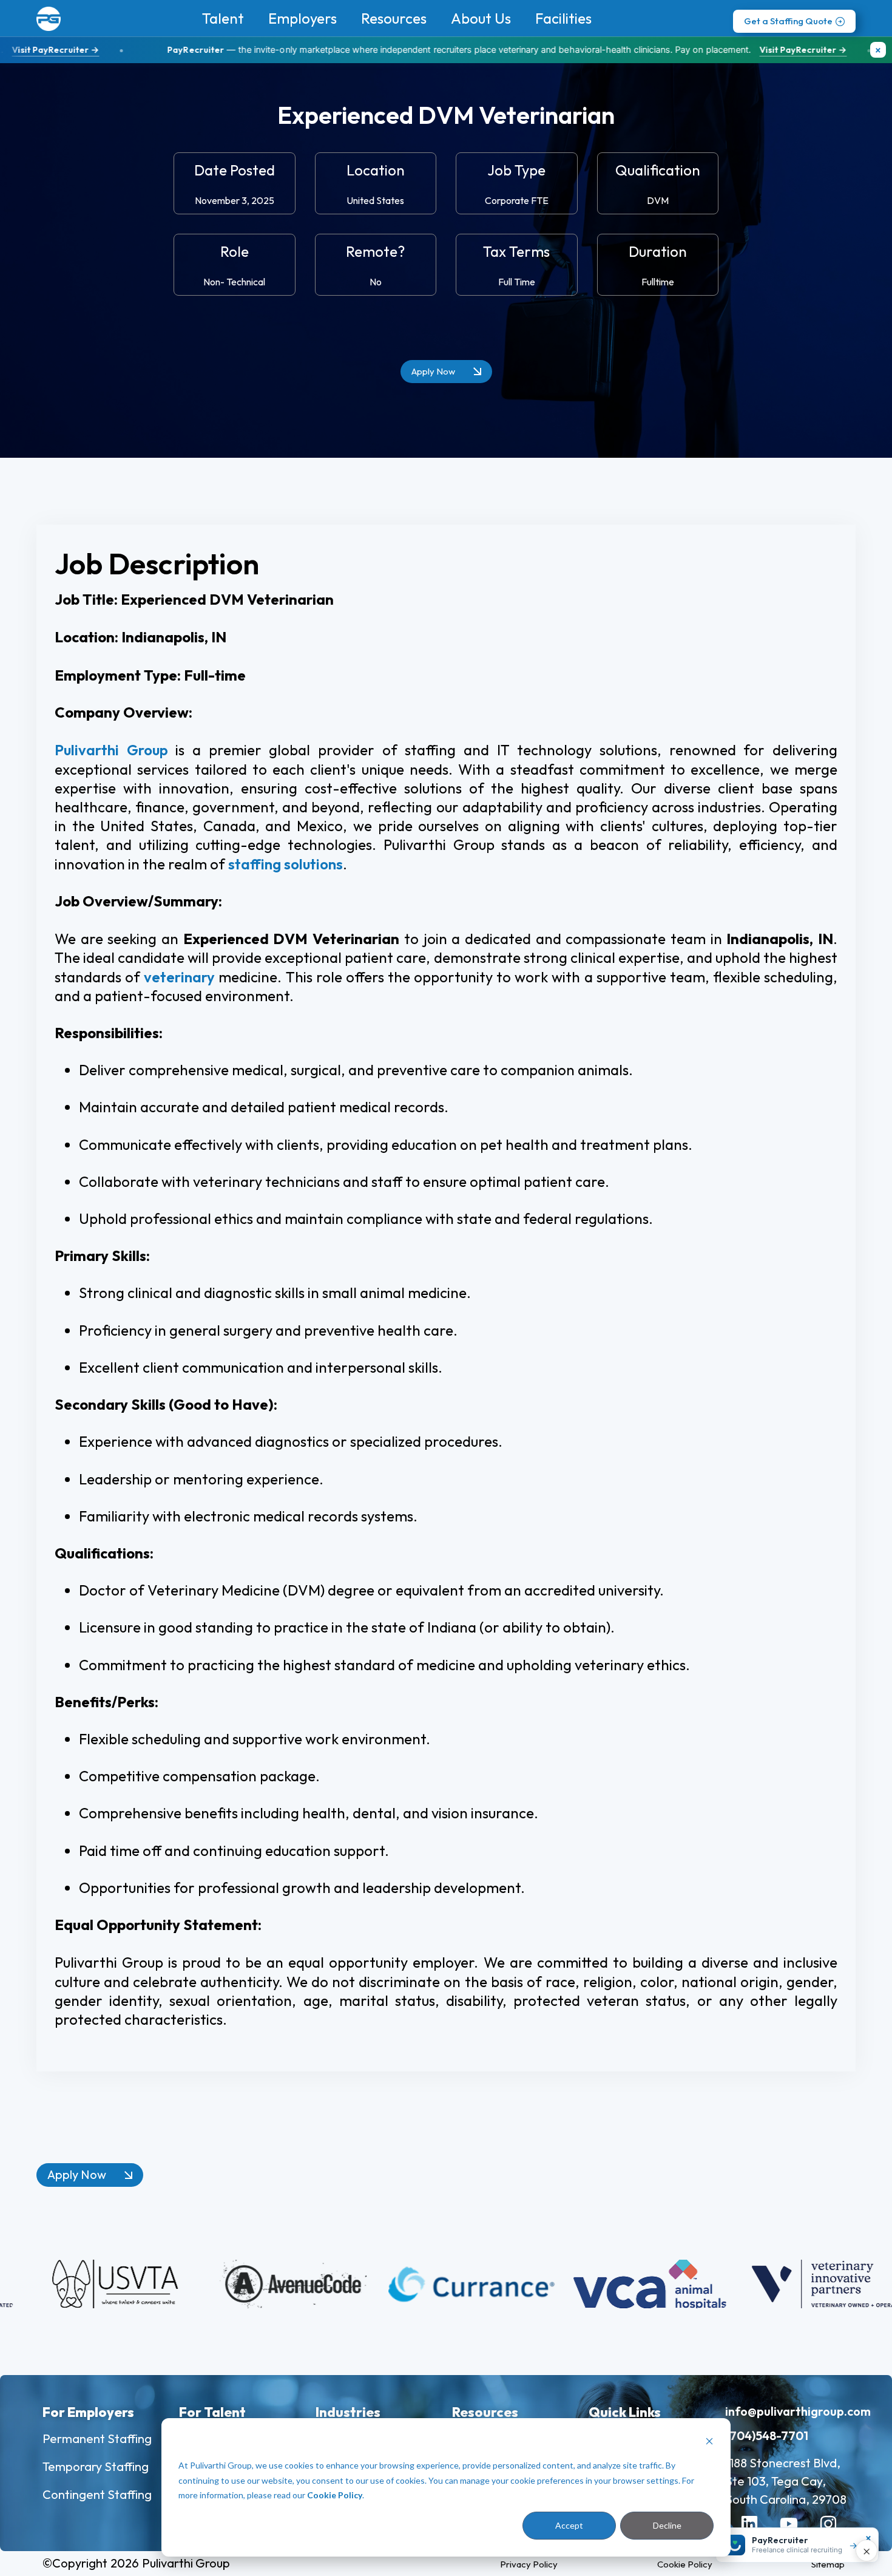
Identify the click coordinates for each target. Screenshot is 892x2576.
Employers (302, 18)
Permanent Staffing (97, 2438)
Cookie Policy (335, 2495)
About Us (481, 18)
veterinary (179, 977)
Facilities (563, 18)
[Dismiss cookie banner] (709, 2443)
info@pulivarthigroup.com (798, 2411)
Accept (569, 2525)
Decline (667, 2525)
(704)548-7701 (767, 2435)
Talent (223, 18)
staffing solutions (286, 864)
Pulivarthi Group (111, 750)
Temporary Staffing (96, 2466)
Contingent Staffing (97, 2494)
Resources (394, 18)
